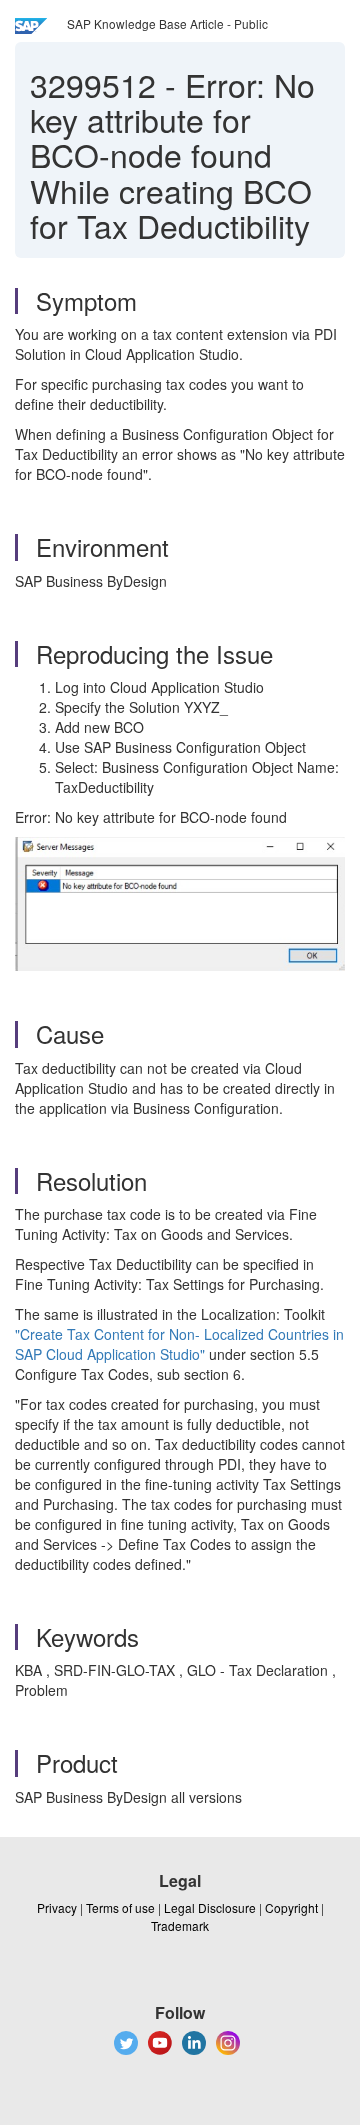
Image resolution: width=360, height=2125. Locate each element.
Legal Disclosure (210, 1907)
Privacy (57, 1907)
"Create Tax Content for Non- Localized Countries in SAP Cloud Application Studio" (179, 1344)
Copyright (291, 1907)
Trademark (180, 1925)
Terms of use (120, 1907)
